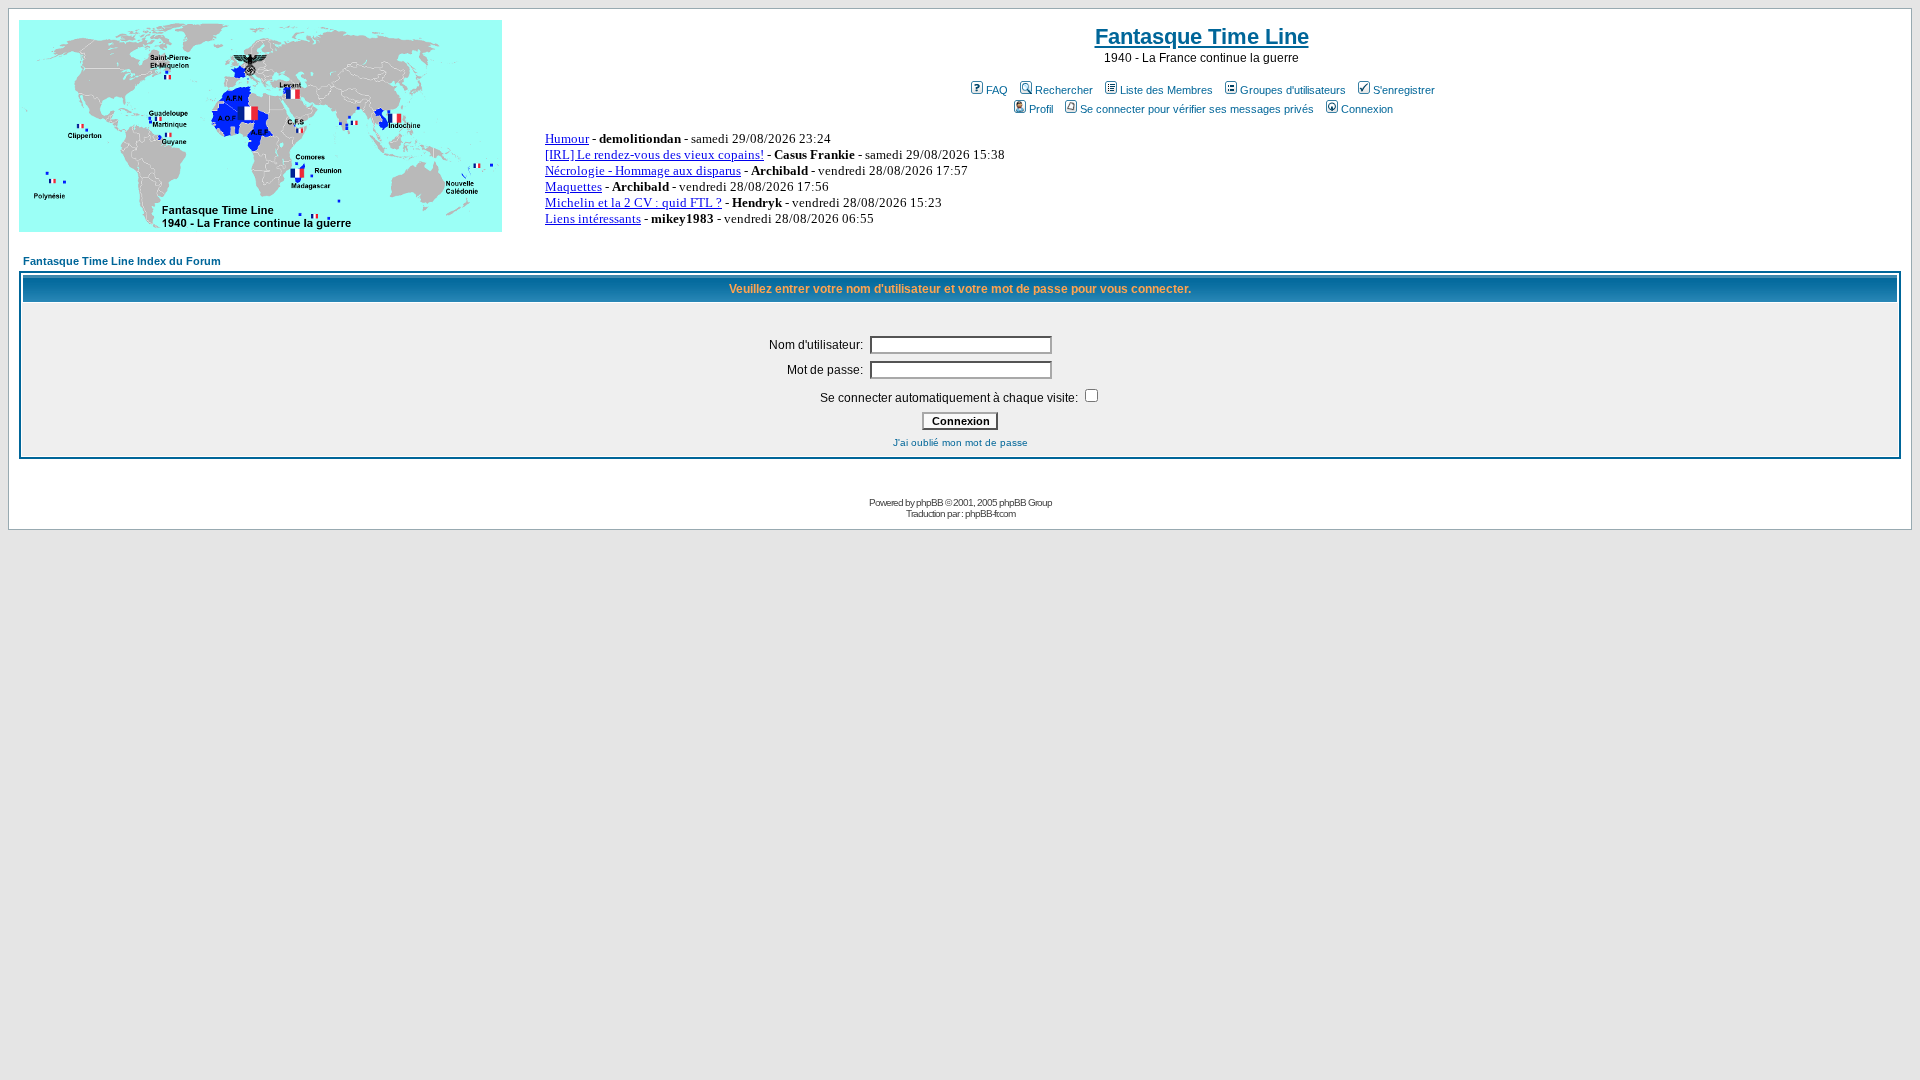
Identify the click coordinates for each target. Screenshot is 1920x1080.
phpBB (929, 502)
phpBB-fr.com (990, 513)
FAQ (997, 90)
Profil (1041, 109)
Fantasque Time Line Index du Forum (122, 261)
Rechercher (1064, 90)
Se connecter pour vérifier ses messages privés (1197, 109)
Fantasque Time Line (1202, 36)
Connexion (1367, 109)
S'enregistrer (1404, 90)
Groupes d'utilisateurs (1293, 90)
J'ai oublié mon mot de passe (960, 442)
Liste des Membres (1166, 90)
